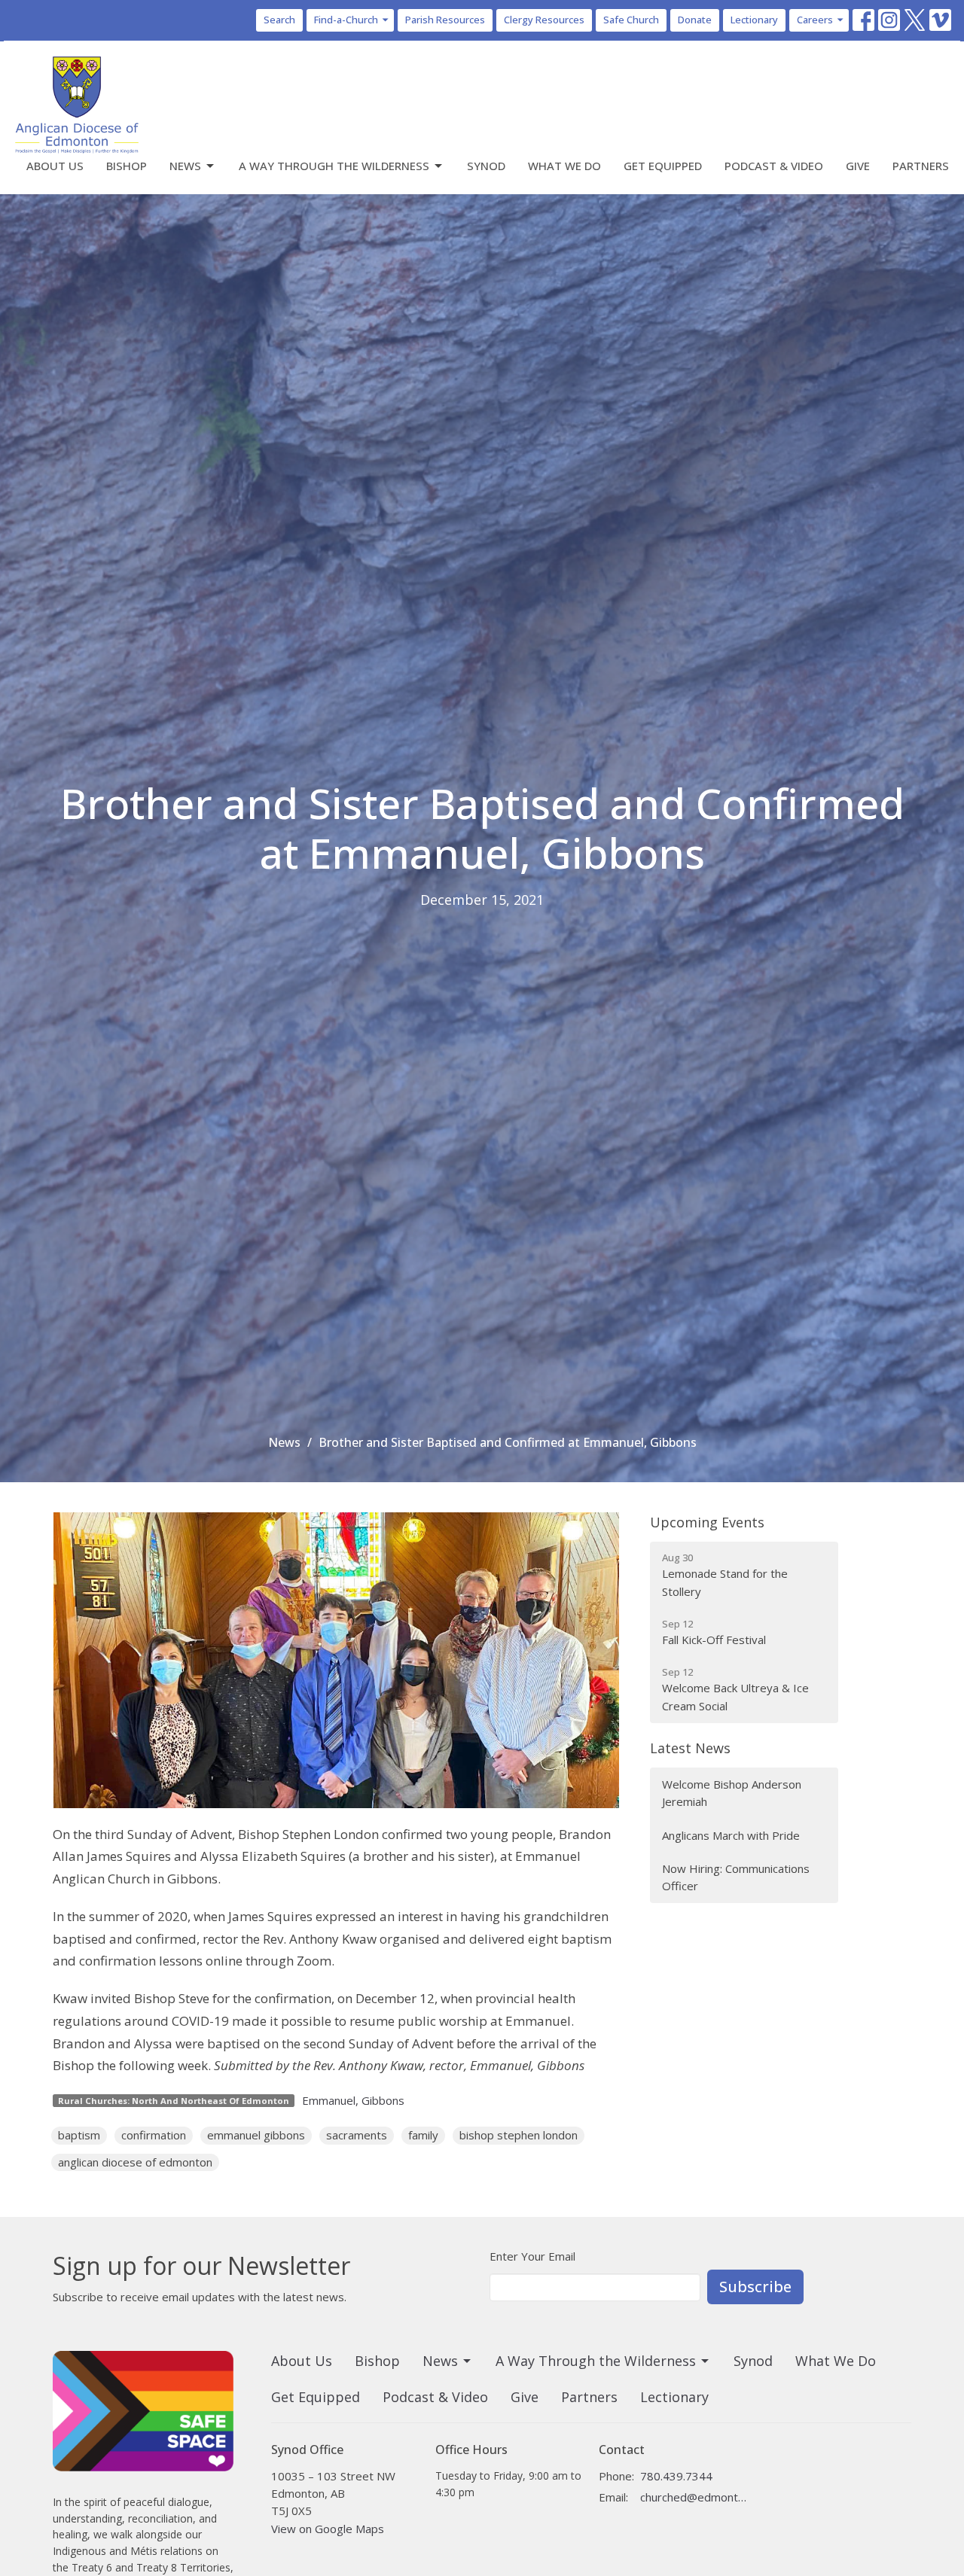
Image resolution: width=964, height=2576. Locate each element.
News (185, 166)
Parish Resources (445, 20)
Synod (486, 166)
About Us (55, 166)
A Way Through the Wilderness (334, 166)
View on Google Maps (328, 2529)
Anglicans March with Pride (731, 1835)
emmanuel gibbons (256, 2135)
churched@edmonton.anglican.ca (694, 2497)
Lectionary (754, 20)
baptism (79, 2135)
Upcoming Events (707, 1522)
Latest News (690, 1748)
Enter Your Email (532, 2256)
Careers (815, 20)
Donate (695, 20)
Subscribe (755, 2287)
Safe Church (631, 20)
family (423, 2135)
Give (858, 166)
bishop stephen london (519, 2135)
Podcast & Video (774, 166)
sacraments (357, 2135)
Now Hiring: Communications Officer (736, 1877)
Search (279, 20)
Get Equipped (663, 166)
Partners (921, 166)
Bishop (127, 166)
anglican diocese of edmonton (135, 2162)
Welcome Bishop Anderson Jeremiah (732, 1793)
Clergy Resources (544, 20)
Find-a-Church (346, 20)
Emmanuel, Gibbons (353, 2100)
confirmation (154, 2135)
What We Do (564, 166)
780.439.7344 (676, 2476)
